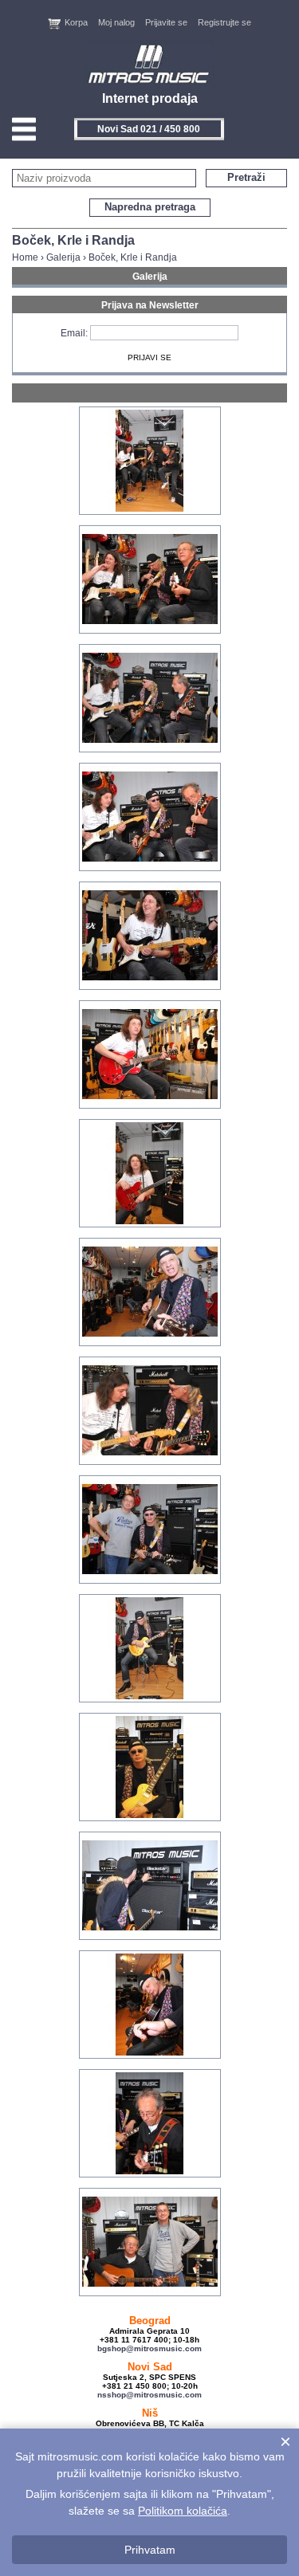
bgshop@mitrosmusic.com (149, 2348)
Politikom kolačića (183, 2511)
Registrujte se (224, 22)
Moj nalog (116, 22)
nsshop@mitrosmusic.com (149, 2395)
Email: (74, 333)
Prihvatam (150, 2550)
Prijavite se (166, 22)
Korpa (76, 22)
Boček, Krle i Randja (133, 257)
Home (25, 257)
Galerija (63, 257)
